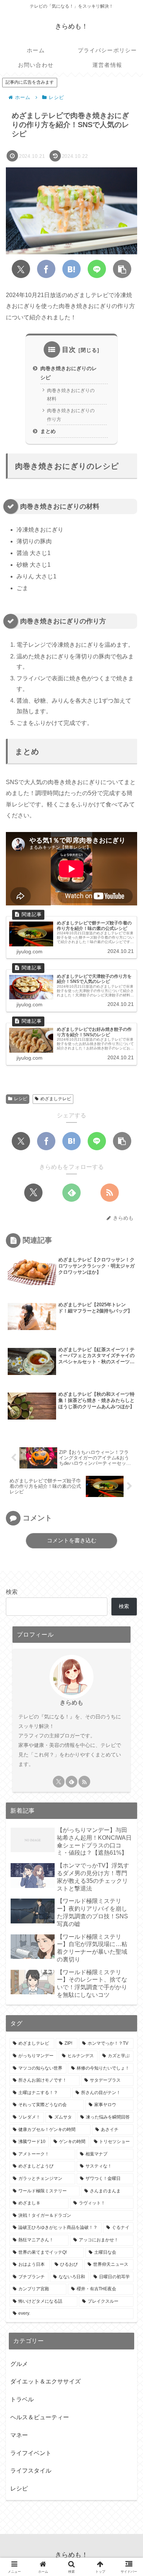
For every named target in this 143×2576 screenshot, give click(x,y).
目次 (69, 350)
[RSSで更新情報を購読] (110, 1193)
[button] (122, 269)
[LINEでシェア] (97, 269)
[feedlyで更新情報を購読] (71, 1193)
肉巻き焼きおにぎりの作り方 (71, 415)
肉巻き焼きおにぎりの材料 (71, 395)
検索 (12, 1592)
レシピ (21, 1099)
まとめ (48, 431)
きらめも (71, 1703)
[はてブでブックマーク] (71, 269)
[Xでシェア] (21, 269)
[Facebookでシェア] (46, 269)
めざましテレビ (56, 1099)
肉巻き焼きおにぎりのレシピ (69, 373)
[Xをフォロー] (33, 1193)
